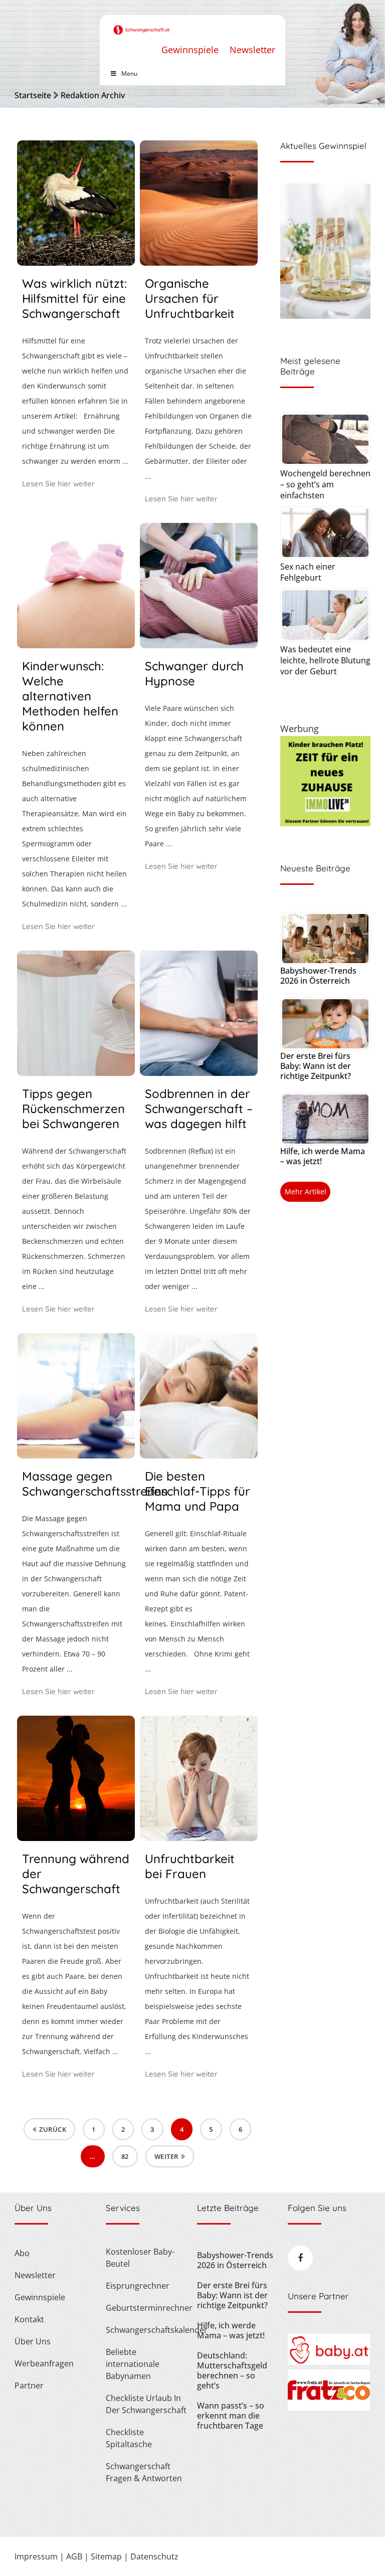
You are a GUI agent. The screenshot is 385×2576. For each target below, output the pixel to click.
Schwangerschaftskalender (147, 2330)
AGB (74, 2556)
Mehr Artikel (306, 1191)
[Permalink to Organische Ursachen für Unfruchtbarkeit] (199, 262)
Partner (29, 2385)
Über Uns (33, 2341)
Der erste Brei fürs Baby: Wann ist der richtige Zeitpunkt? (316, 1066)
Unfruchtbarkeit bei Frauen (190, 1866)
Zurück (53, 2129)
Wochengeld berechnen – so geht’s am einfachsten (325, 484)
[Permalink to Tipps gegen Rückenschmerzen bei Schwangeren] (76, 1072)
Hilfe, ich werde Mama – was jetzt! (323, 1156)
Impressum (36, 2556)
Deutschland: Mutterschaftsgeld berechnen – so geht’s (232, 2370)
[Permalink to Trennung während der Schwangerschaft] (76, 1837)
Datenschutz (154, 2556)
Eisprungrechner (138, 2286)
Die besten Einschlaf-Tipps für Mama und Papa (198, 1491)
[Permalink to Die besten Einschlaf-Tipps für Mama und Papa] (199, 1455)
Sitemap (106, 2556)
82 (125, 2156)
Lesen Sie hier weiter (58, 484)
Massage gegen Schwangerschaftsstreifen (95, 1484)
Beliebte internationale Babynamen (133, 2364)
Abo (22, 2253)
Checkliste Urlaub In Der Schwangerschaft (146, 2404)
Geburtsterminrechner (147, 2308)
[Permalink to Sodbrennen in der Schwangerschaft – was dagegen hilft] (199, 1072)
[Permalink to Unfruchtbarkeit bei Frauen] (199, 1837)
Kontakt (29, 2319)
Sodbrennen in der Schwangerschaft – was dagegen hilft (199, 1109)
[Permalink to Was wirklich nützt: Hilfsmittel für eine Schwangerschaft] (76, 262)
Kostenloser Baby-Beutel (140, 2258)
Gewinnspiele (190, 50)
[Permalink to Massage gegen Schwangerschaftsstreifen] (76, 1455)
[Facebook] (300, 2258)
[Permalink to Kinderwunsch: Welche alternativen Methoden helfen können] (76, 645)
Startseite (33, 95)
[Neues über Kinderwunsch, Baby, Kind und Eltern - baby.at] (329, 2362)
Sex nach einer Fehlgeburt (308, 572)
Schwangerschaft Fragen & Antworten (144, 2472)
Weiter (166, 2156)
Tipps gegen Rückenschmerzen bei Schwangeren (73, 1109)
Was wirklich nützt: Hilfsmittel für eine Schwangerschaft (74, 298)
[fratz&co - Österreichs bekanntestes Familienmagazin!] (329, 2408)
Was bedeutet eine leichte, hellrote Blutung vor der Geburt (325, 660)
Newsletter (252, 50)
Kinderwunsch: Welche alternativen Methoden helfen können (70, 696)
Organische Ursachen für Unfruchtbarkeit (190, 298)
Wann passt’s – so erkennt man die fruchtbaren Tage (231, 2416)
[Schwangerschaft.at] (142, 25)
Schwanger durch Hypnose (194, 673)
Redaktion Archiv (93, 95)
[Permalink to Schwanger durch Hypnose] (199, 645)
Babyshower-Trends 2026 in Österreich (318, 976)
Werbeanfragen (44, 2363)
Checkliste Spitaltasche (129, 2438)
